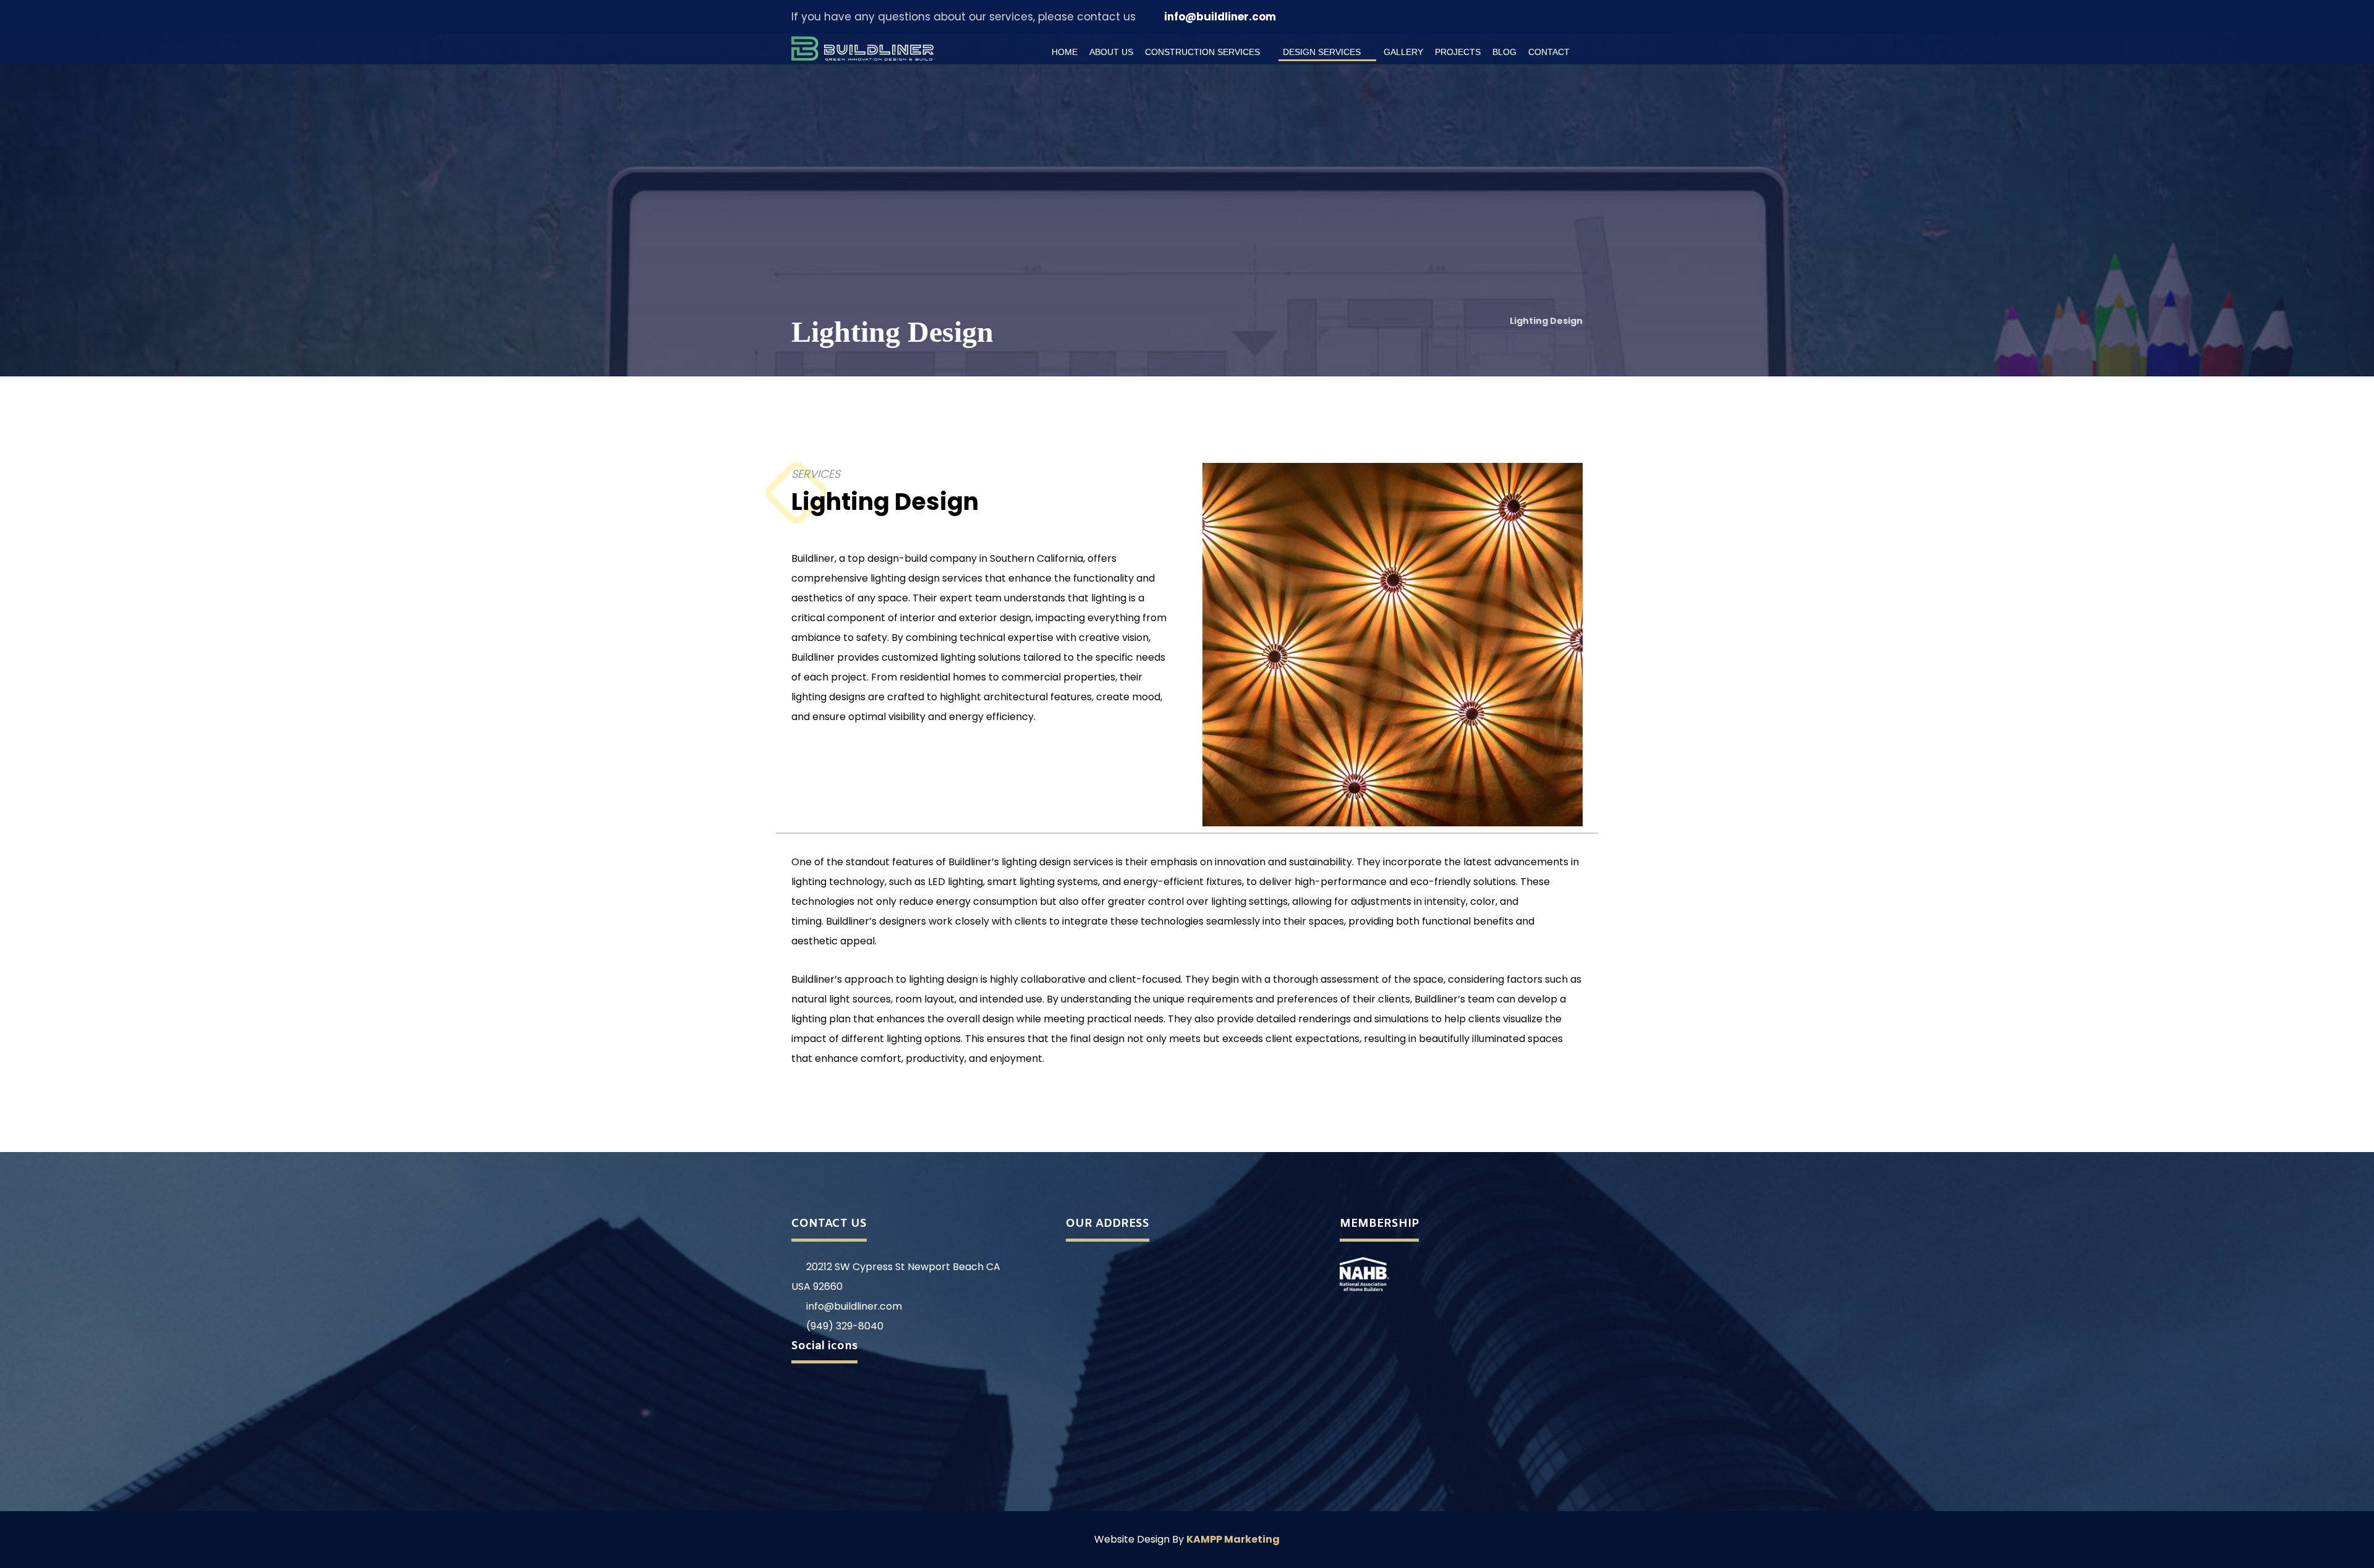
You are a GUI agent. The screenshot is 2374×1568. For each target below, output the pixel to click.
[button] (1531, 17)
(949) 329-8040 (845, 1326)
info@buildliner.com (854, 1306)
